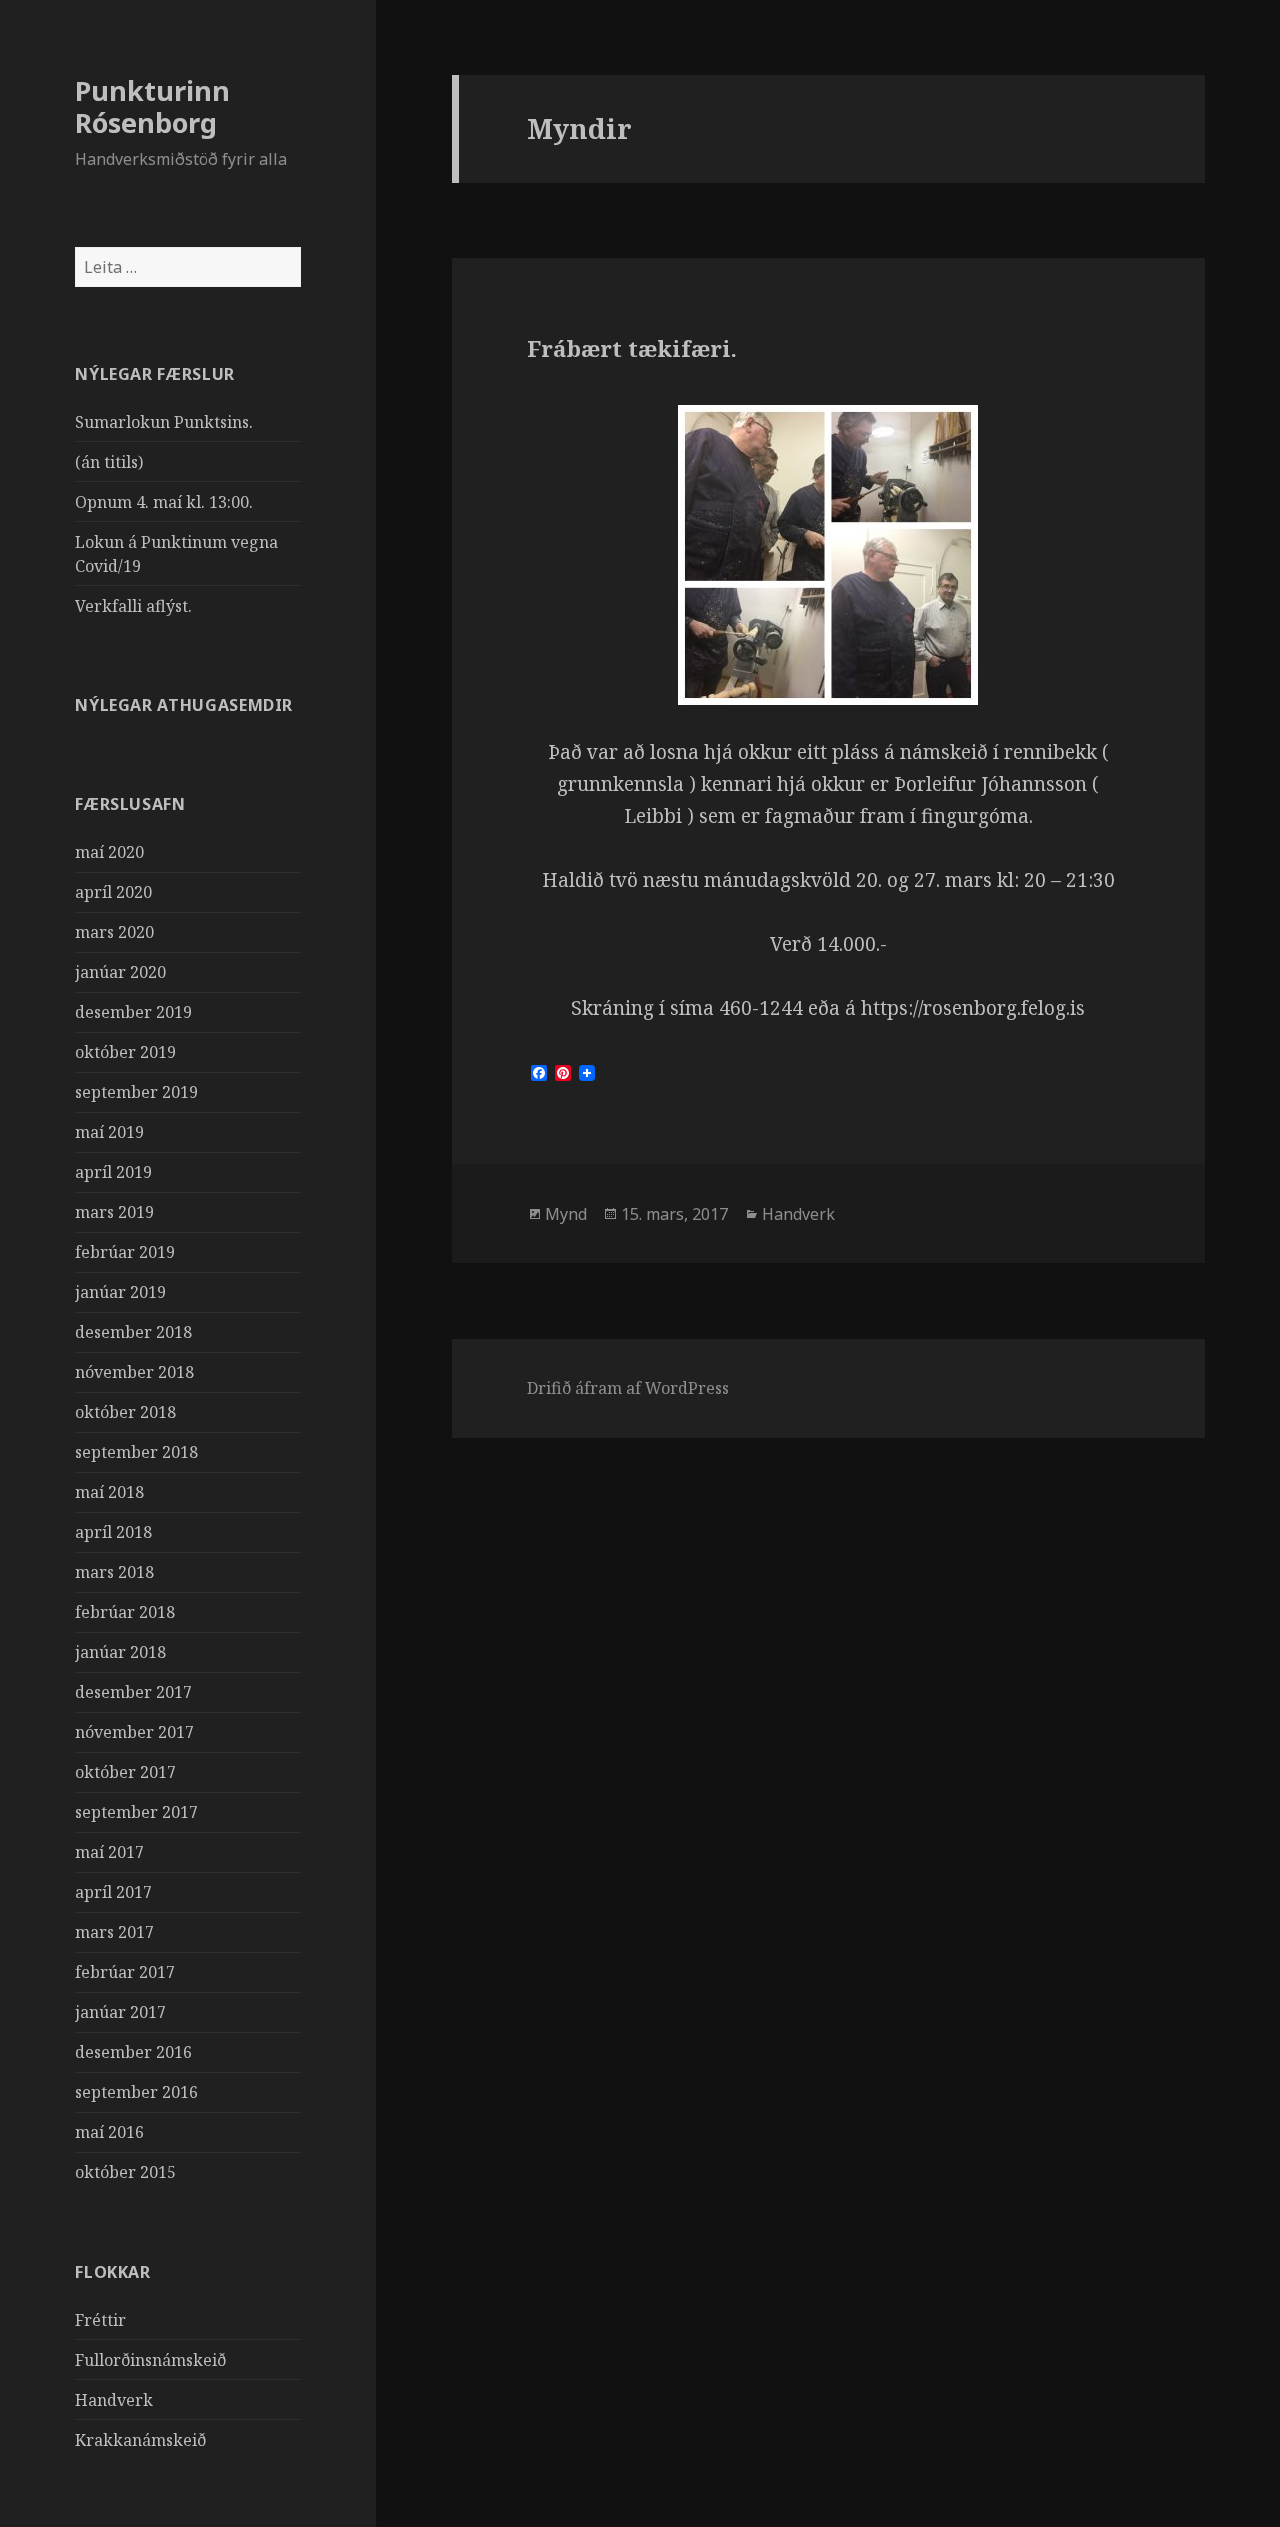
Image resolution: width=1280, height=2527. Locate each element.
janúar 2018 (120, 1652)
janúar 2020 (120, 972)
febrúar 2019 (125, 1252)
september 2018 (136, 1452)
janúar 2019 (120, 1292)
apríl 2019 (113, 1172)
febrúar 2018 (125, 1612)
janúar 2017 (120, 2012)
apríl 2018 (113, 1532)
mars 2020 (114, 932)
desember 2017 (133, 1692)
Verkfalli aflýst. (133, 606)
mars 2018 (114, 1572)
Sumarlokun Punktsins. (164, 422)
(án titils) (109, 462)
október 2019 (125, 1052)
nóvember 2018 (134, 1372)
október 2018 (125, 1412)
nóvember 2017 (134, 1732)
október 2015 (125, 2172)
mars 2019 (114, 1212)
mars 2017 (114, 1932)
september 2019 (136, 1092)
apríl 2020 (113, 892)
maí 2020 (109, 852)
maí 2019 (109, 1132)
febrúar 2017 (125, 1972)
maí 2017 (109, 1852)
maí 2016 (109, 2132)
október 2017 (125, 1772)
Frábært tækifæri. (632, 348)
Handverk (114, 2400)
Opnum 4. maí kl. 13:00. (164, 502)
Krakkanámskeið (140, 2440)
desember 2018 (133, 1332)
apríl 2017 (113, 1892)
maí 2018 (109, 1492)
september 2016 (136, 2092)
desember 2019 (133, 1012)
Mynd (566, 1214)
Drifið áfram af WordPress (628, 1388)
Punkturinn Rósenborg (152, 106)
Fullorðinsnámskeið (150, 2360)
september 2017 (136, 1812)
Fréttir (100, 2320)
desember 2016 (133, 2052)
